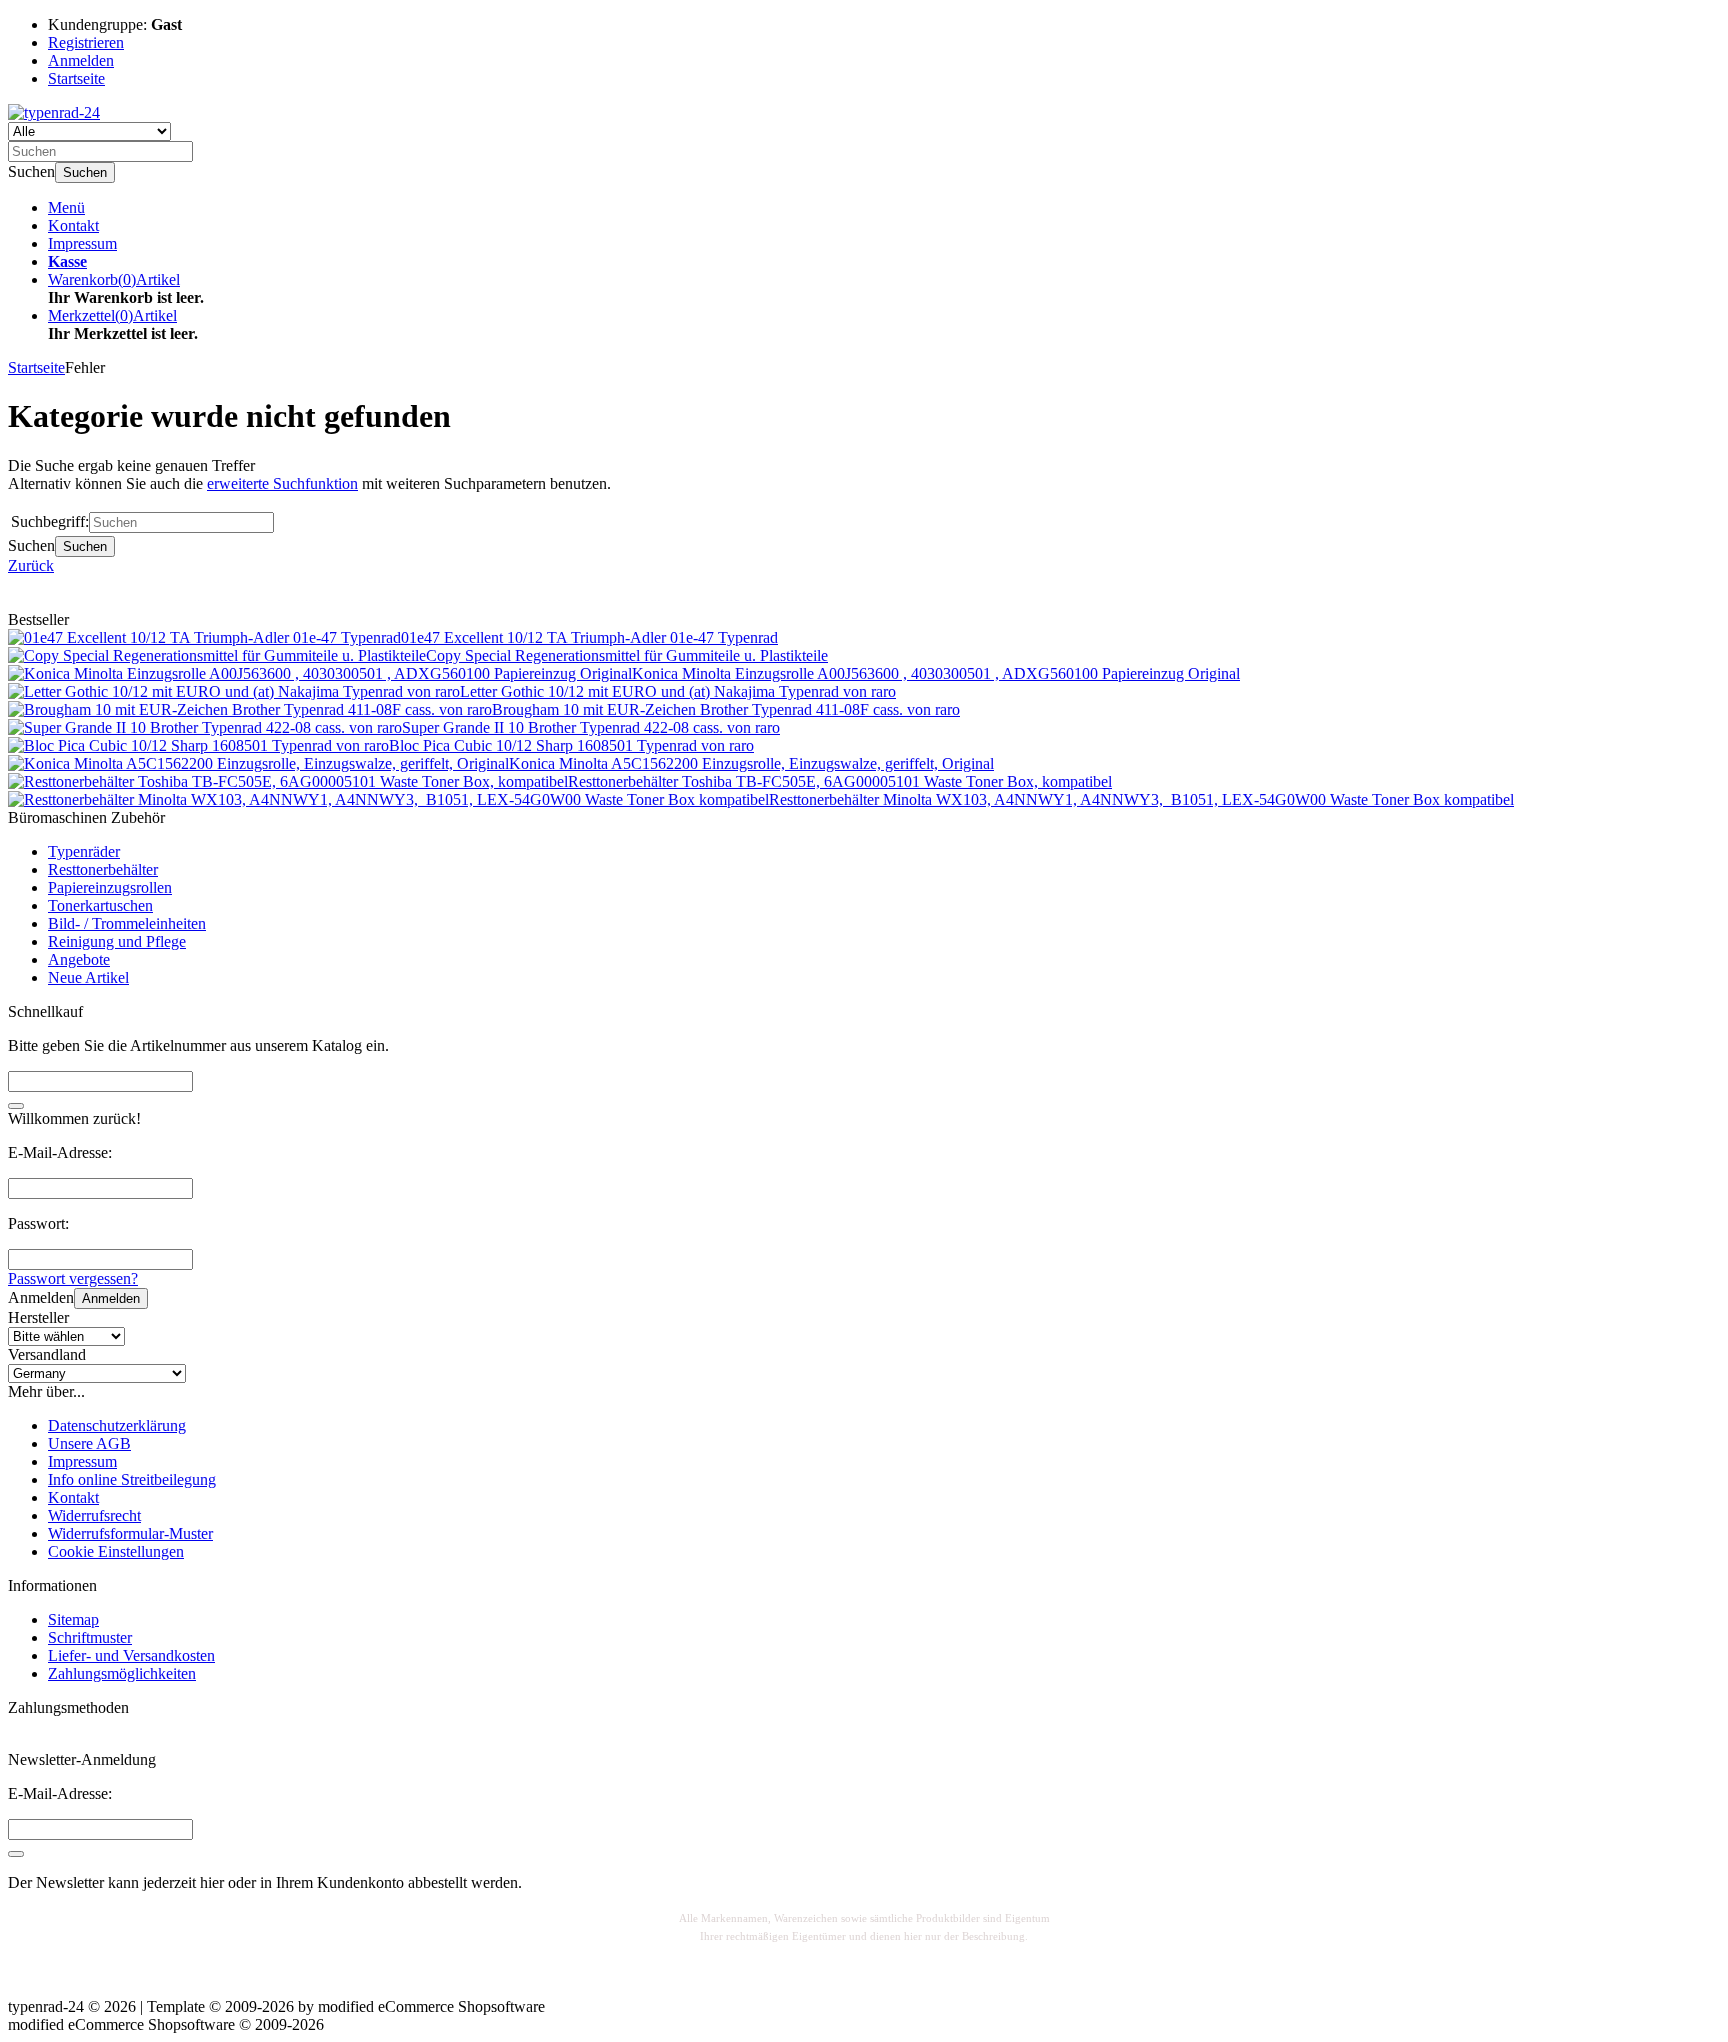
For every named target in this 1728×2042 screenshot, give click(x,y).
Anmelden (111, 1298)
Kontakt (73, 225)
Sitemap (73, 1619)
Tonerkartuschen (100, 905)
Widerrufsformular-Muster (130, 1533)
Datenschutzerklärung (117, 1425)
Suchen (85, 172)
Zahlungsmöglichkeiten (122, 1673)
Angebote (79, 959)
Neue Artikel (88, 977)
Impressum (82, 243)
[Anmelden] (16, 1854)
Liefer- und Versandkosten (131, 1655)
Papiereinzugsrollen (110, 887)
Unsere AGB (89, 1443)
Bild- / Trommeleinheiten (127, 923)
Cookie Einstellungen (116, 1551)
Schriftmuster (90, 1637)
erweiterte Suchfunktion (282, 483)
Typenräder (84, 851)
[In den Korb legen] (16, 1106)
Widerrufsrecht (94, 1515)
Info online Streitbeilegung (132, 1479)
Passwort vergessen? (73, 1278)
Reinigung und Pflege (117, 941)
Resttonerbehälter (103, 869)
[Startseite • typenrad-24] (54, 112)
